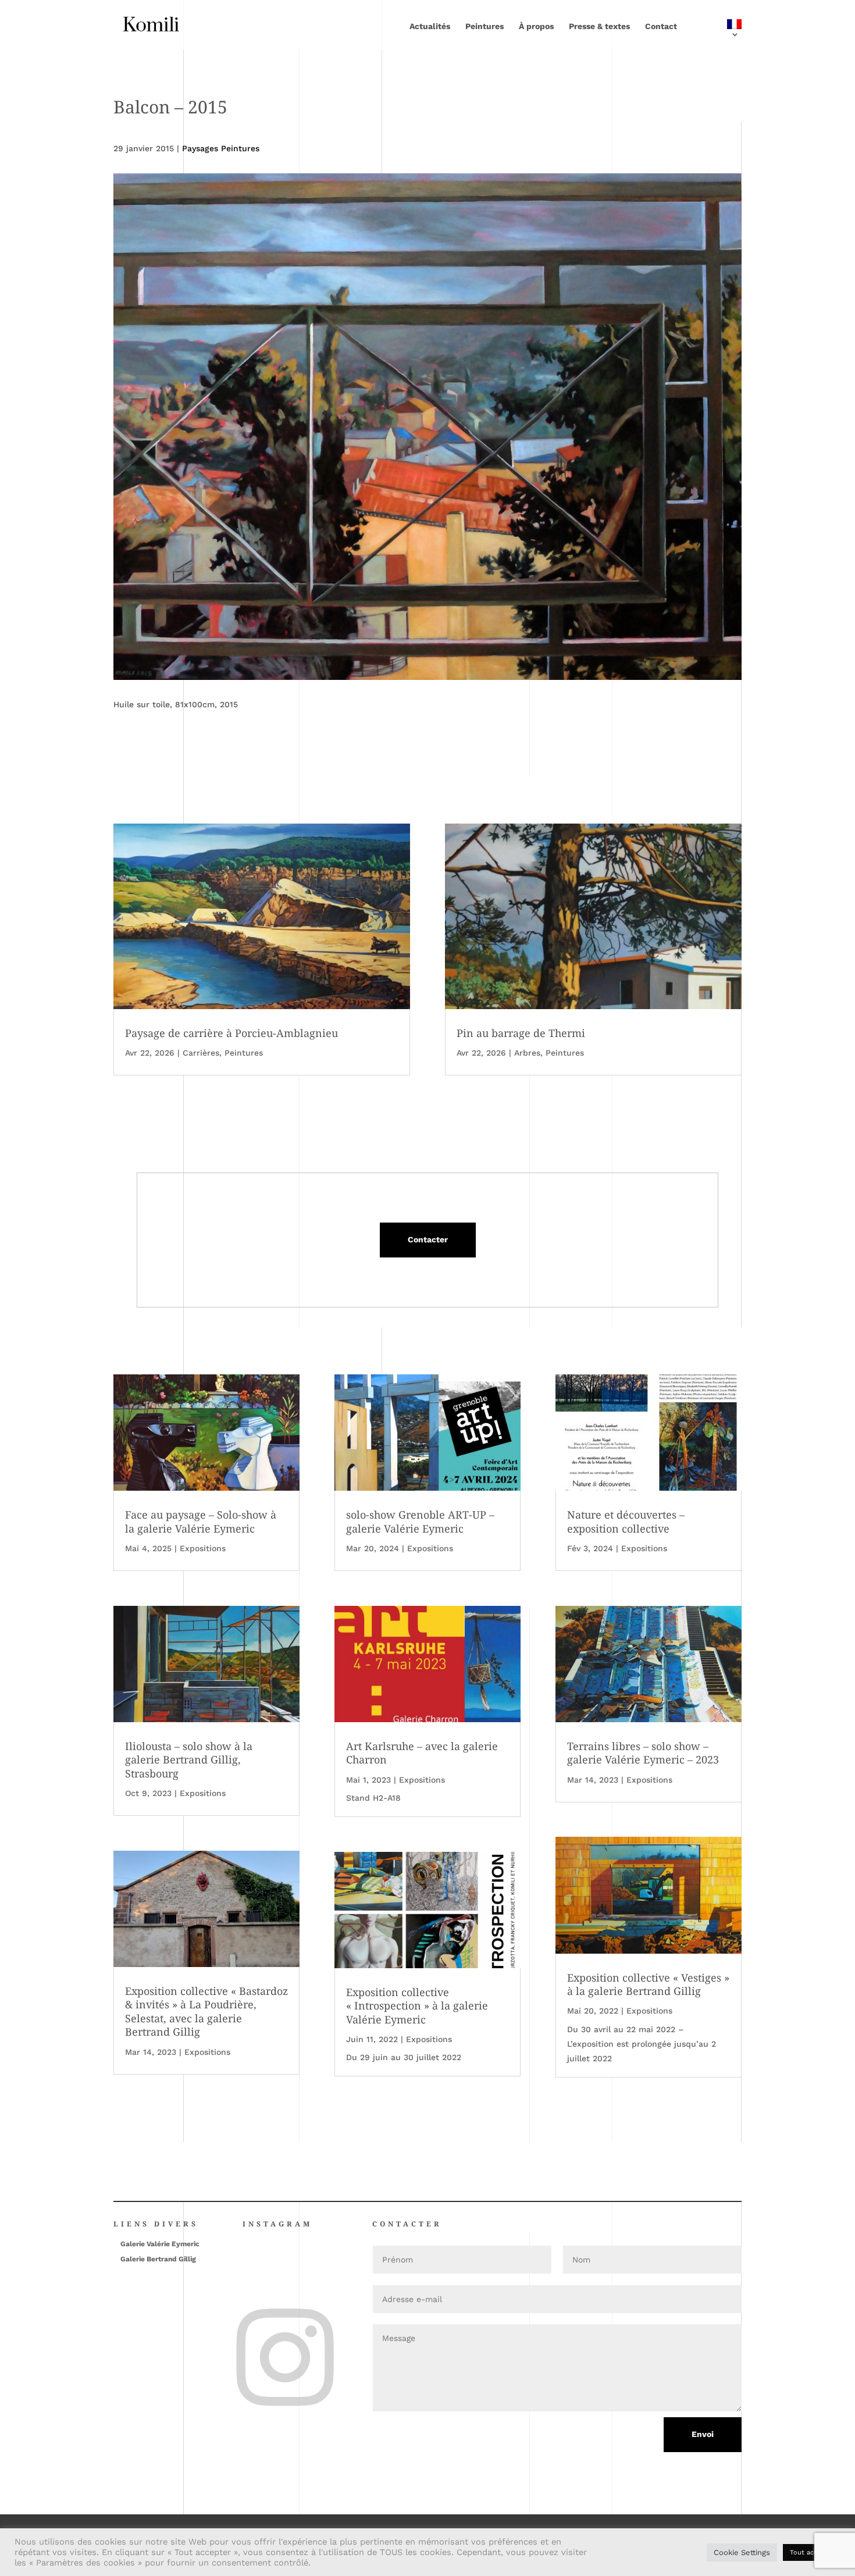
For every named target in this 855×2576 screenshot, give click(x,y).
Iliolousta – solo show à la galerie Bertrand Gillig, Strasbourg (189, 1760)
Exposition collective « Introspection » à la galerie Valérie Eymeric (417, 2006)
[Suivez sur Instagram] (246, 2315)
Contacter (428, 1239)
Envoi (703, 2434)
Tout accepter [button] (812, 2552)
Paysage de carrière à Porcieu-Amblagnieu (231, 1033)
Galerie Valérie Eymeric (160, 2244)
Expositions (203, 1548)
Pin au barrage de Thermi (521, 1033)
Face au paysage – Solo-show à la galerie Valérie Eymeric (201, 1521)
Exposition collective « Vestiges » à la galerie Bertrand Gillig (648, 1984)
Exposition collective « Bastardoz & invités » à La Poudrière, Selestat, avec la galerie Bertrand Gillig (206, 2011)
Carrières (201, 1053)
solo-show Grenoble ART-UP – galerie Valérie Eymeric (420, 1521)
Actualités (430, 26)
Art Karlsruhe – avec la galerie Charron (422, 1753)
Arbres (527, 1053)
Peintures (484, 26)
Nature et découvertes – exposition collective (626, 1521)
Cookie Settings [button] (742, 2552)
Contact (661, 26)
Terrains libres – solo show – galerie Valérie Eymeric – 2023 (643, 1753)
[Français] (717, 34)
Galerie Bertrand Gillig (158, 2259)
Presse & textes (599, 26)
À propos (536, 26)
